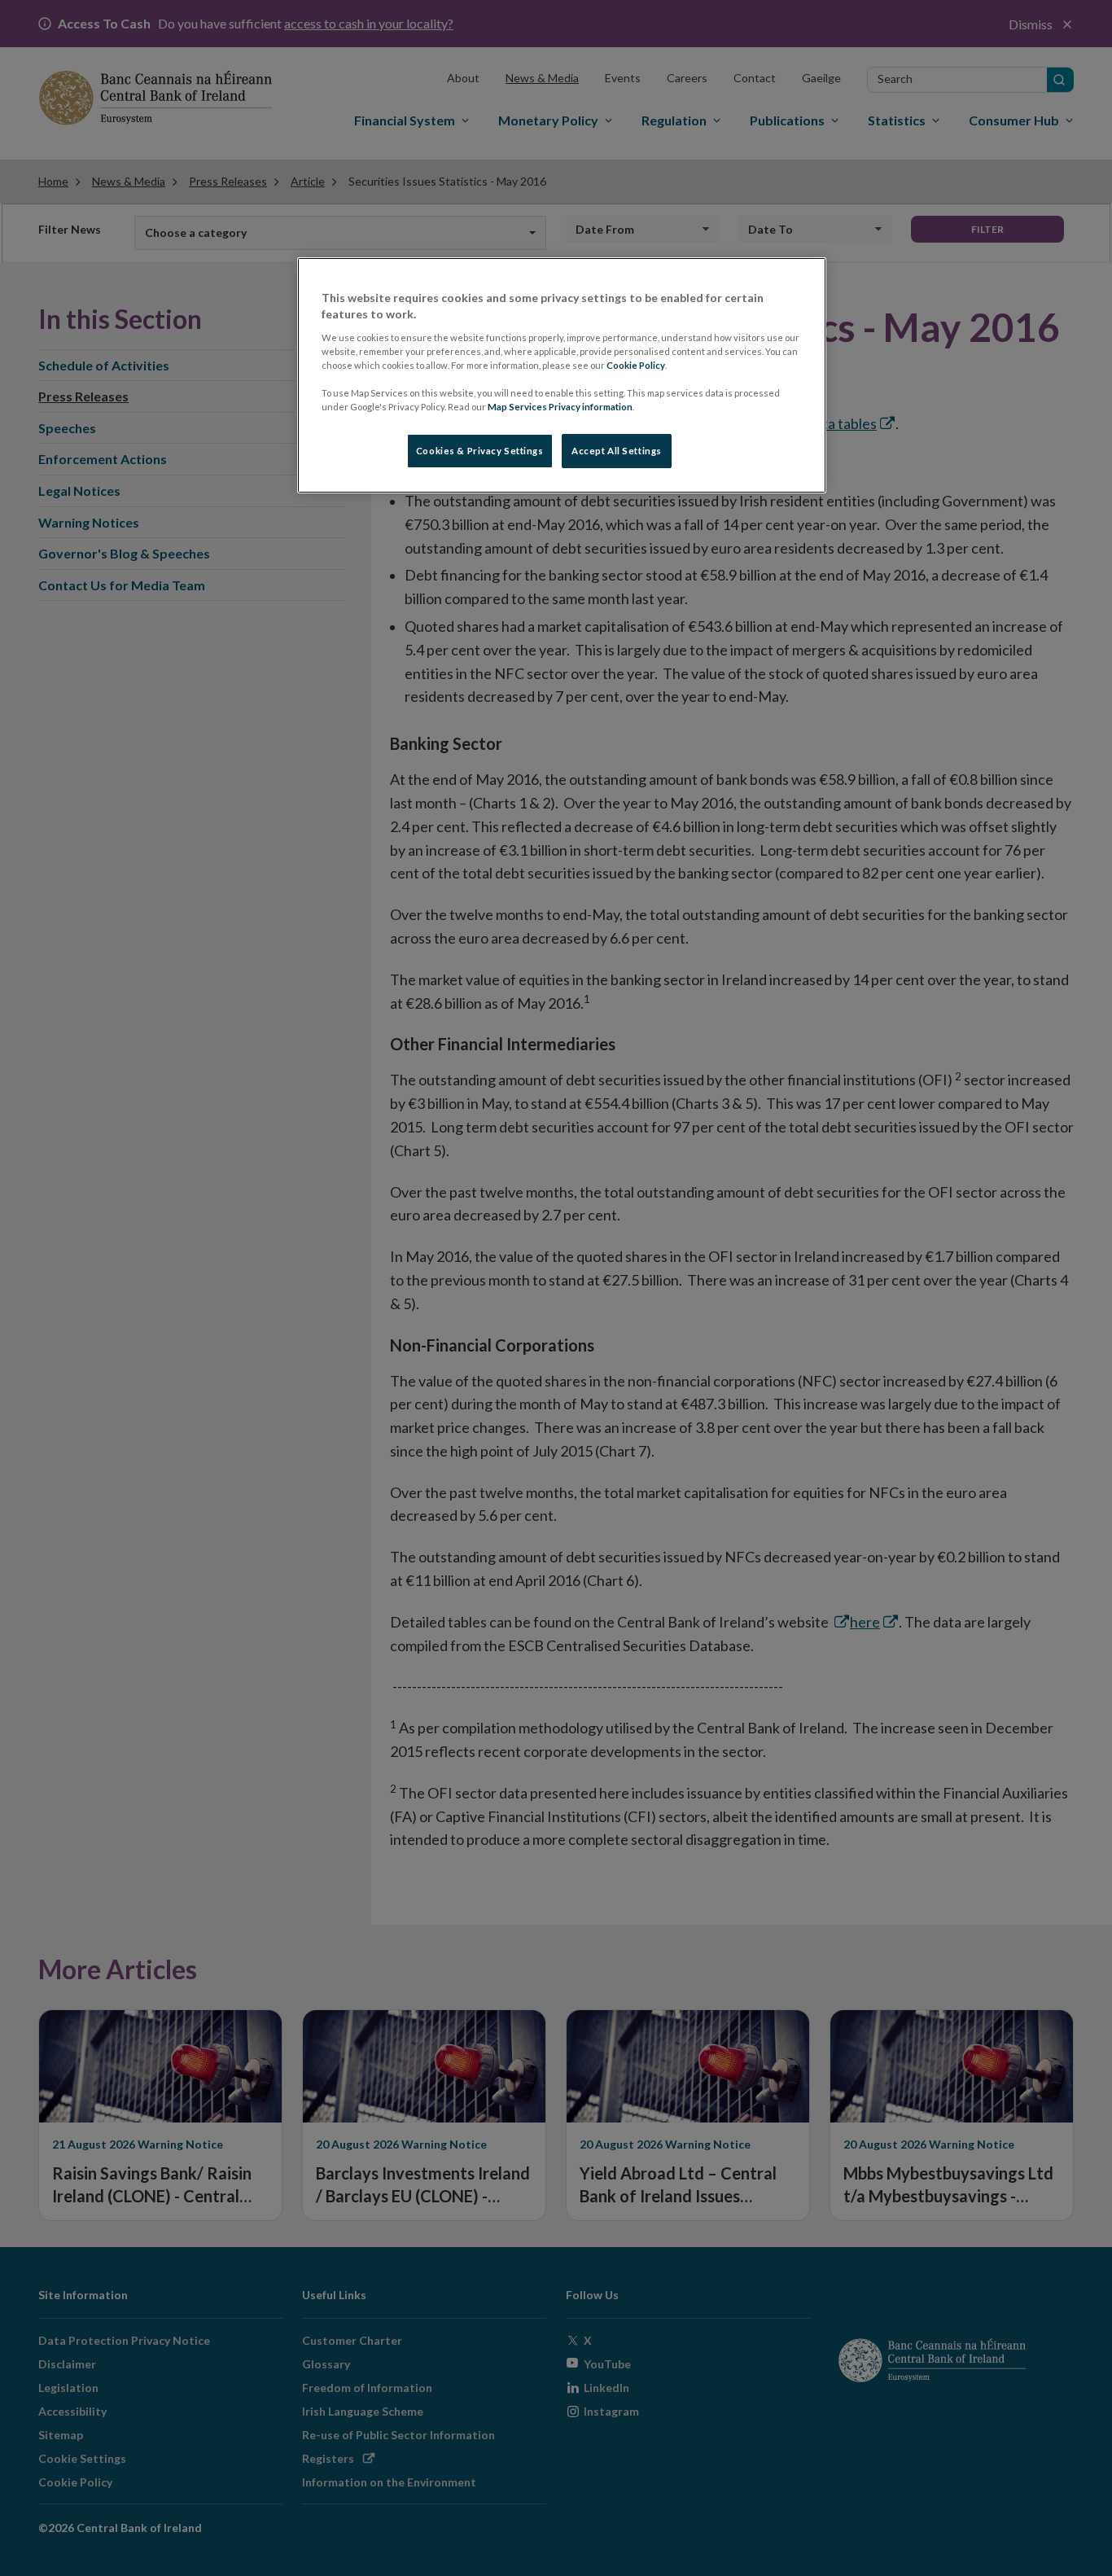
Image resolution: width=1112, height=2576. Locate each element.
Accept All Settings (617, 451)
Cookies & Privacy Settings (480, 451)
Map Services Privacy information (560, 407)
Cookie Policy (636, 365)
